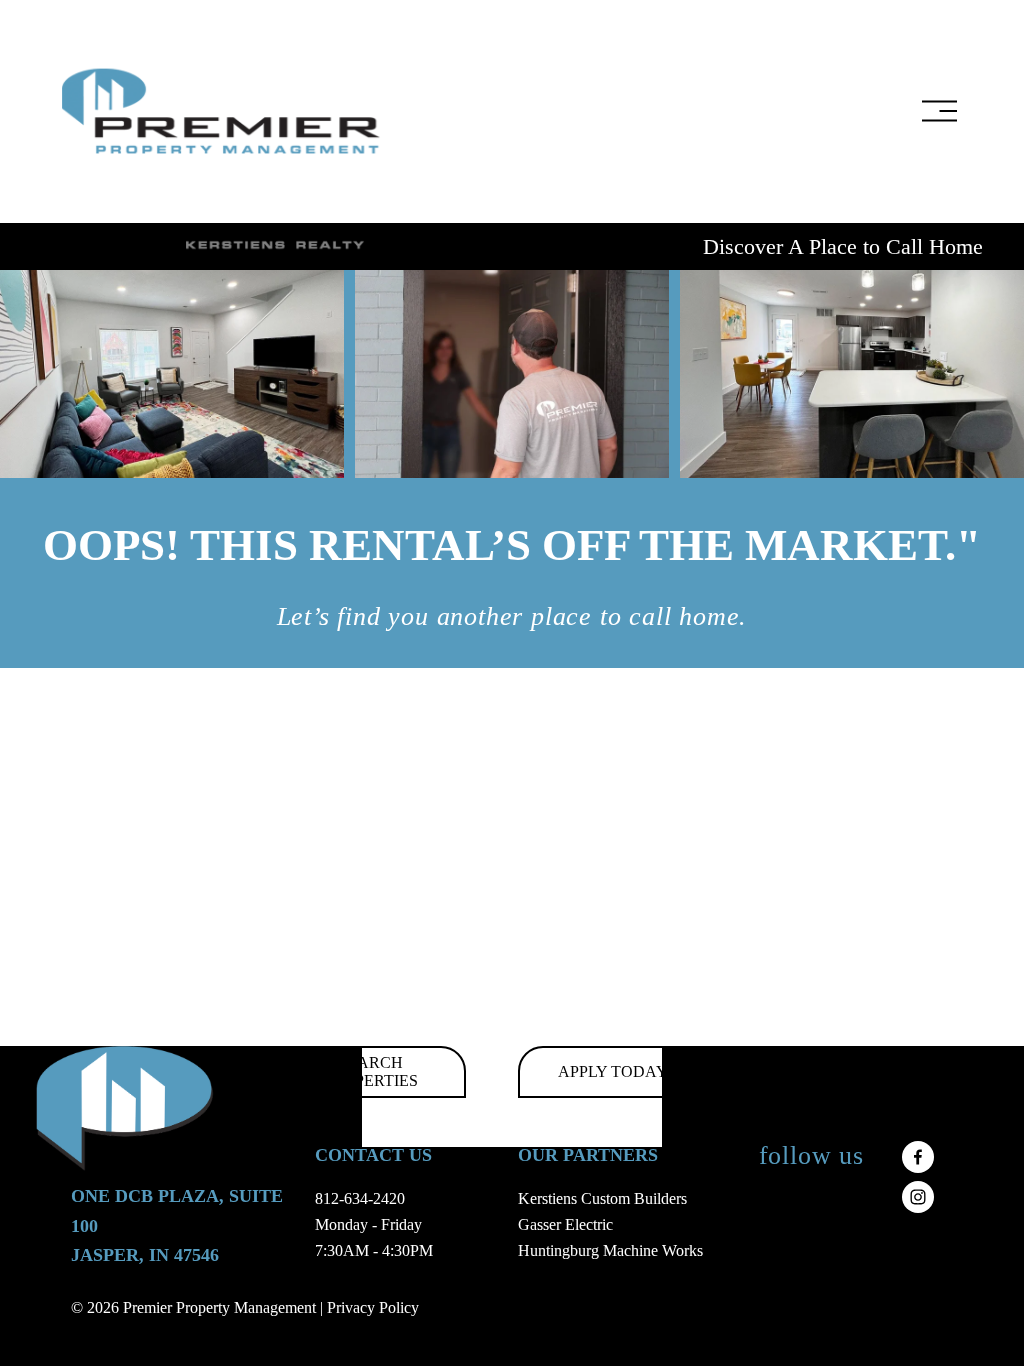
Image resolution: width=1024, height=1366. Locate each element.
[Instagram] (918, 1197)
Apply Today (613, 1071)
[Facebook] (918, 1157)
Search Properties (370, 1071)
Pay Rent (856, 1071)
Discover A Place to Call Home (843, 246)
